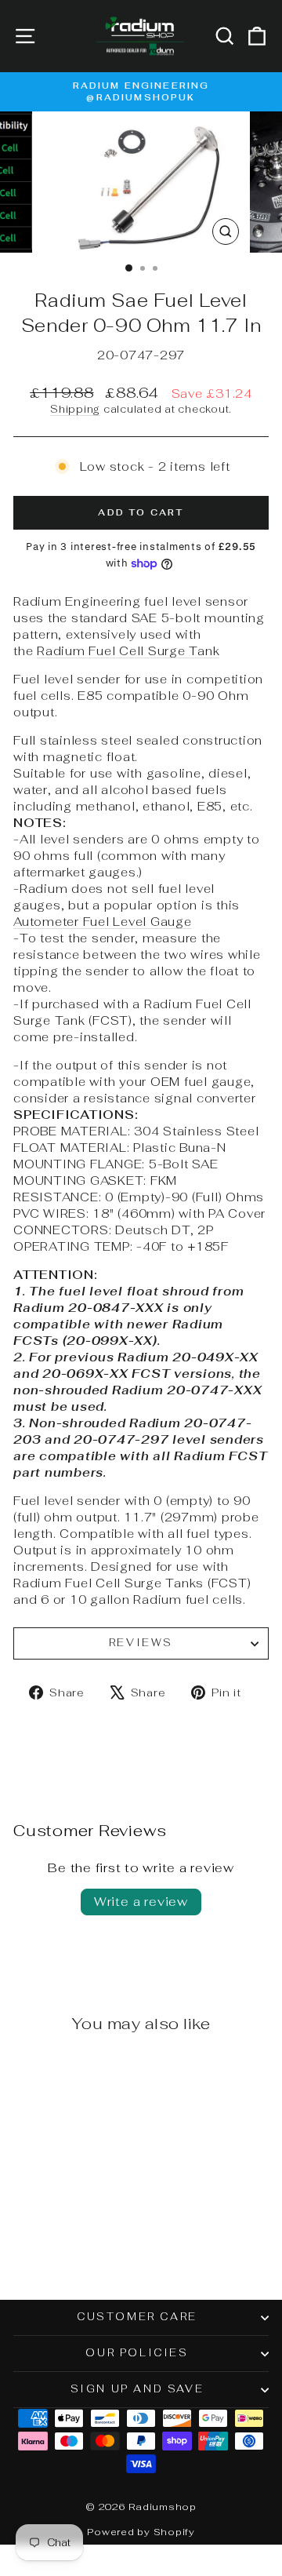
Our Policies (137, 2353)
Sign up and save (137, 2389)
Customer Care (137, 2317)
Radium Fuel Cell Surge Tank (128, 651)
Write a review (141, 1902)
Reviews (141, 1643)
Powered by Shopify (141, 2532)
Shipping (75, 409)
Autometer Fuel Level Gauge (103, 922)
